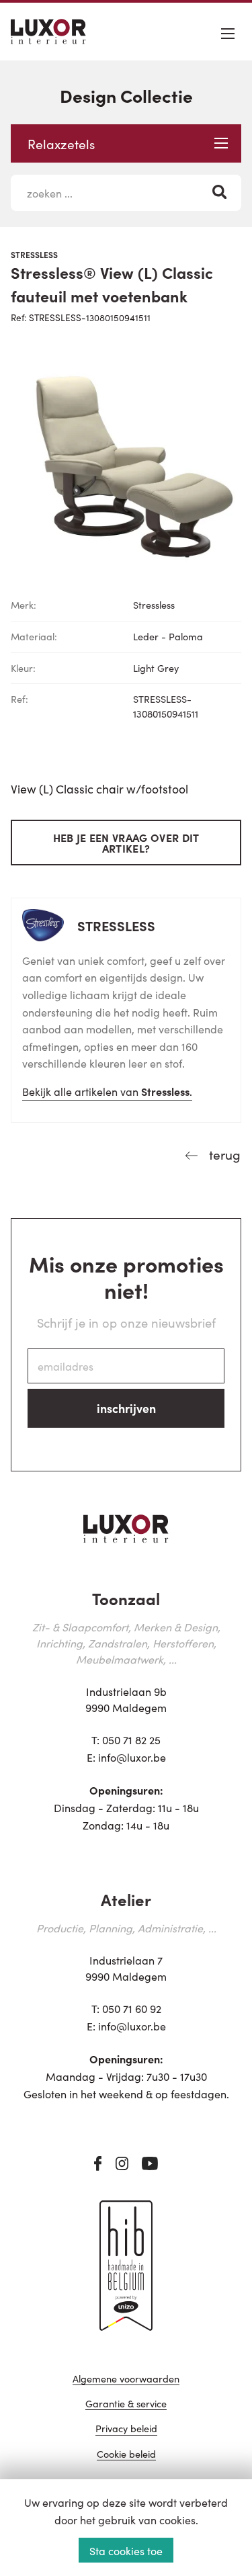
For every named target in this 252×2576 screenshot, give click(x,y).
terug (223, 1154)
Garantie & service (126, 2404)
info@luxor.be (132, 1757)
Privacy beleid (126, 2429)
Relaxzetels (61, 143)
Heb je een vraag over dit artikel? (126, 843)
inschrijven (126, 1408)
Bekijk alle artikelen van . (107, 1091)
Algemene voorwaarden (126, 2379)
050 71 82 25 (131, 1740)
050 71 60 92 (132, 2008)
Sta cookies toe (126, 2550)
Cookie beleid (126, 2455)
